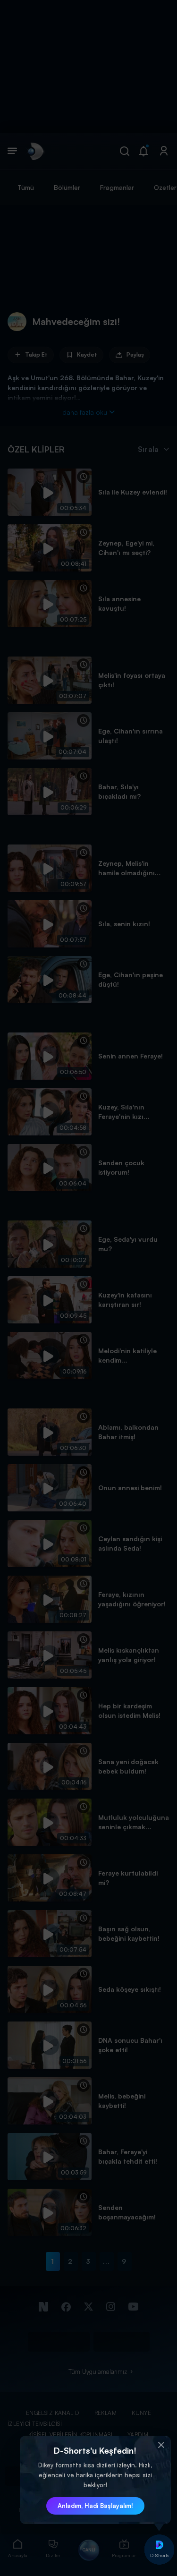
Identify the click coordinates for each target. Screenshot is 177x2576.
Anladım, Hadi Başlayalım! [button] (95, 2506)
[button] (161, 2445)
